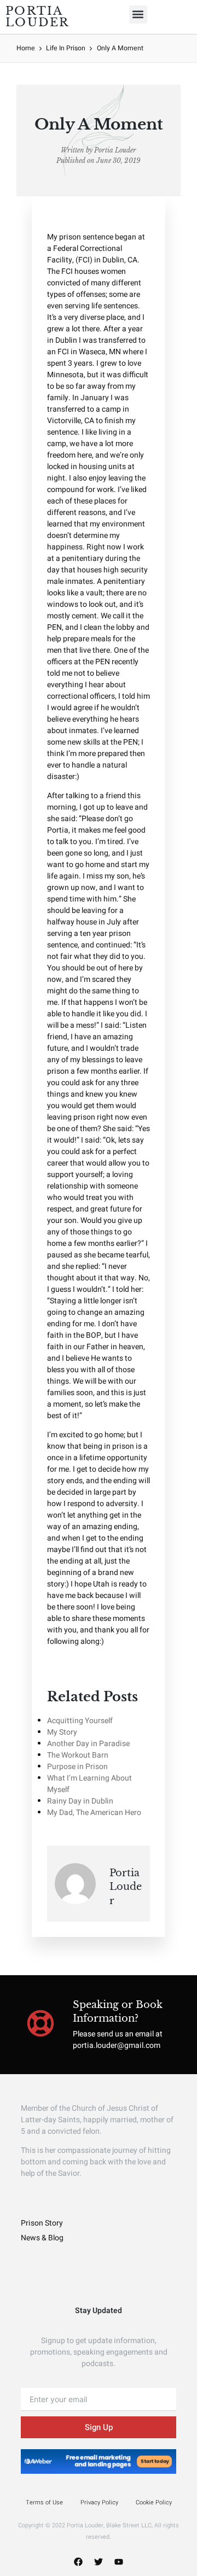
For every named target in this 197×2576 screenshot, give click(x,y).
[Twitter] (99, 2562)
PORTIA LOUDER (38, 17)
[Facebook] (78, 2562)
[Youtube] (119, 2562)
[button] (138, 14)
